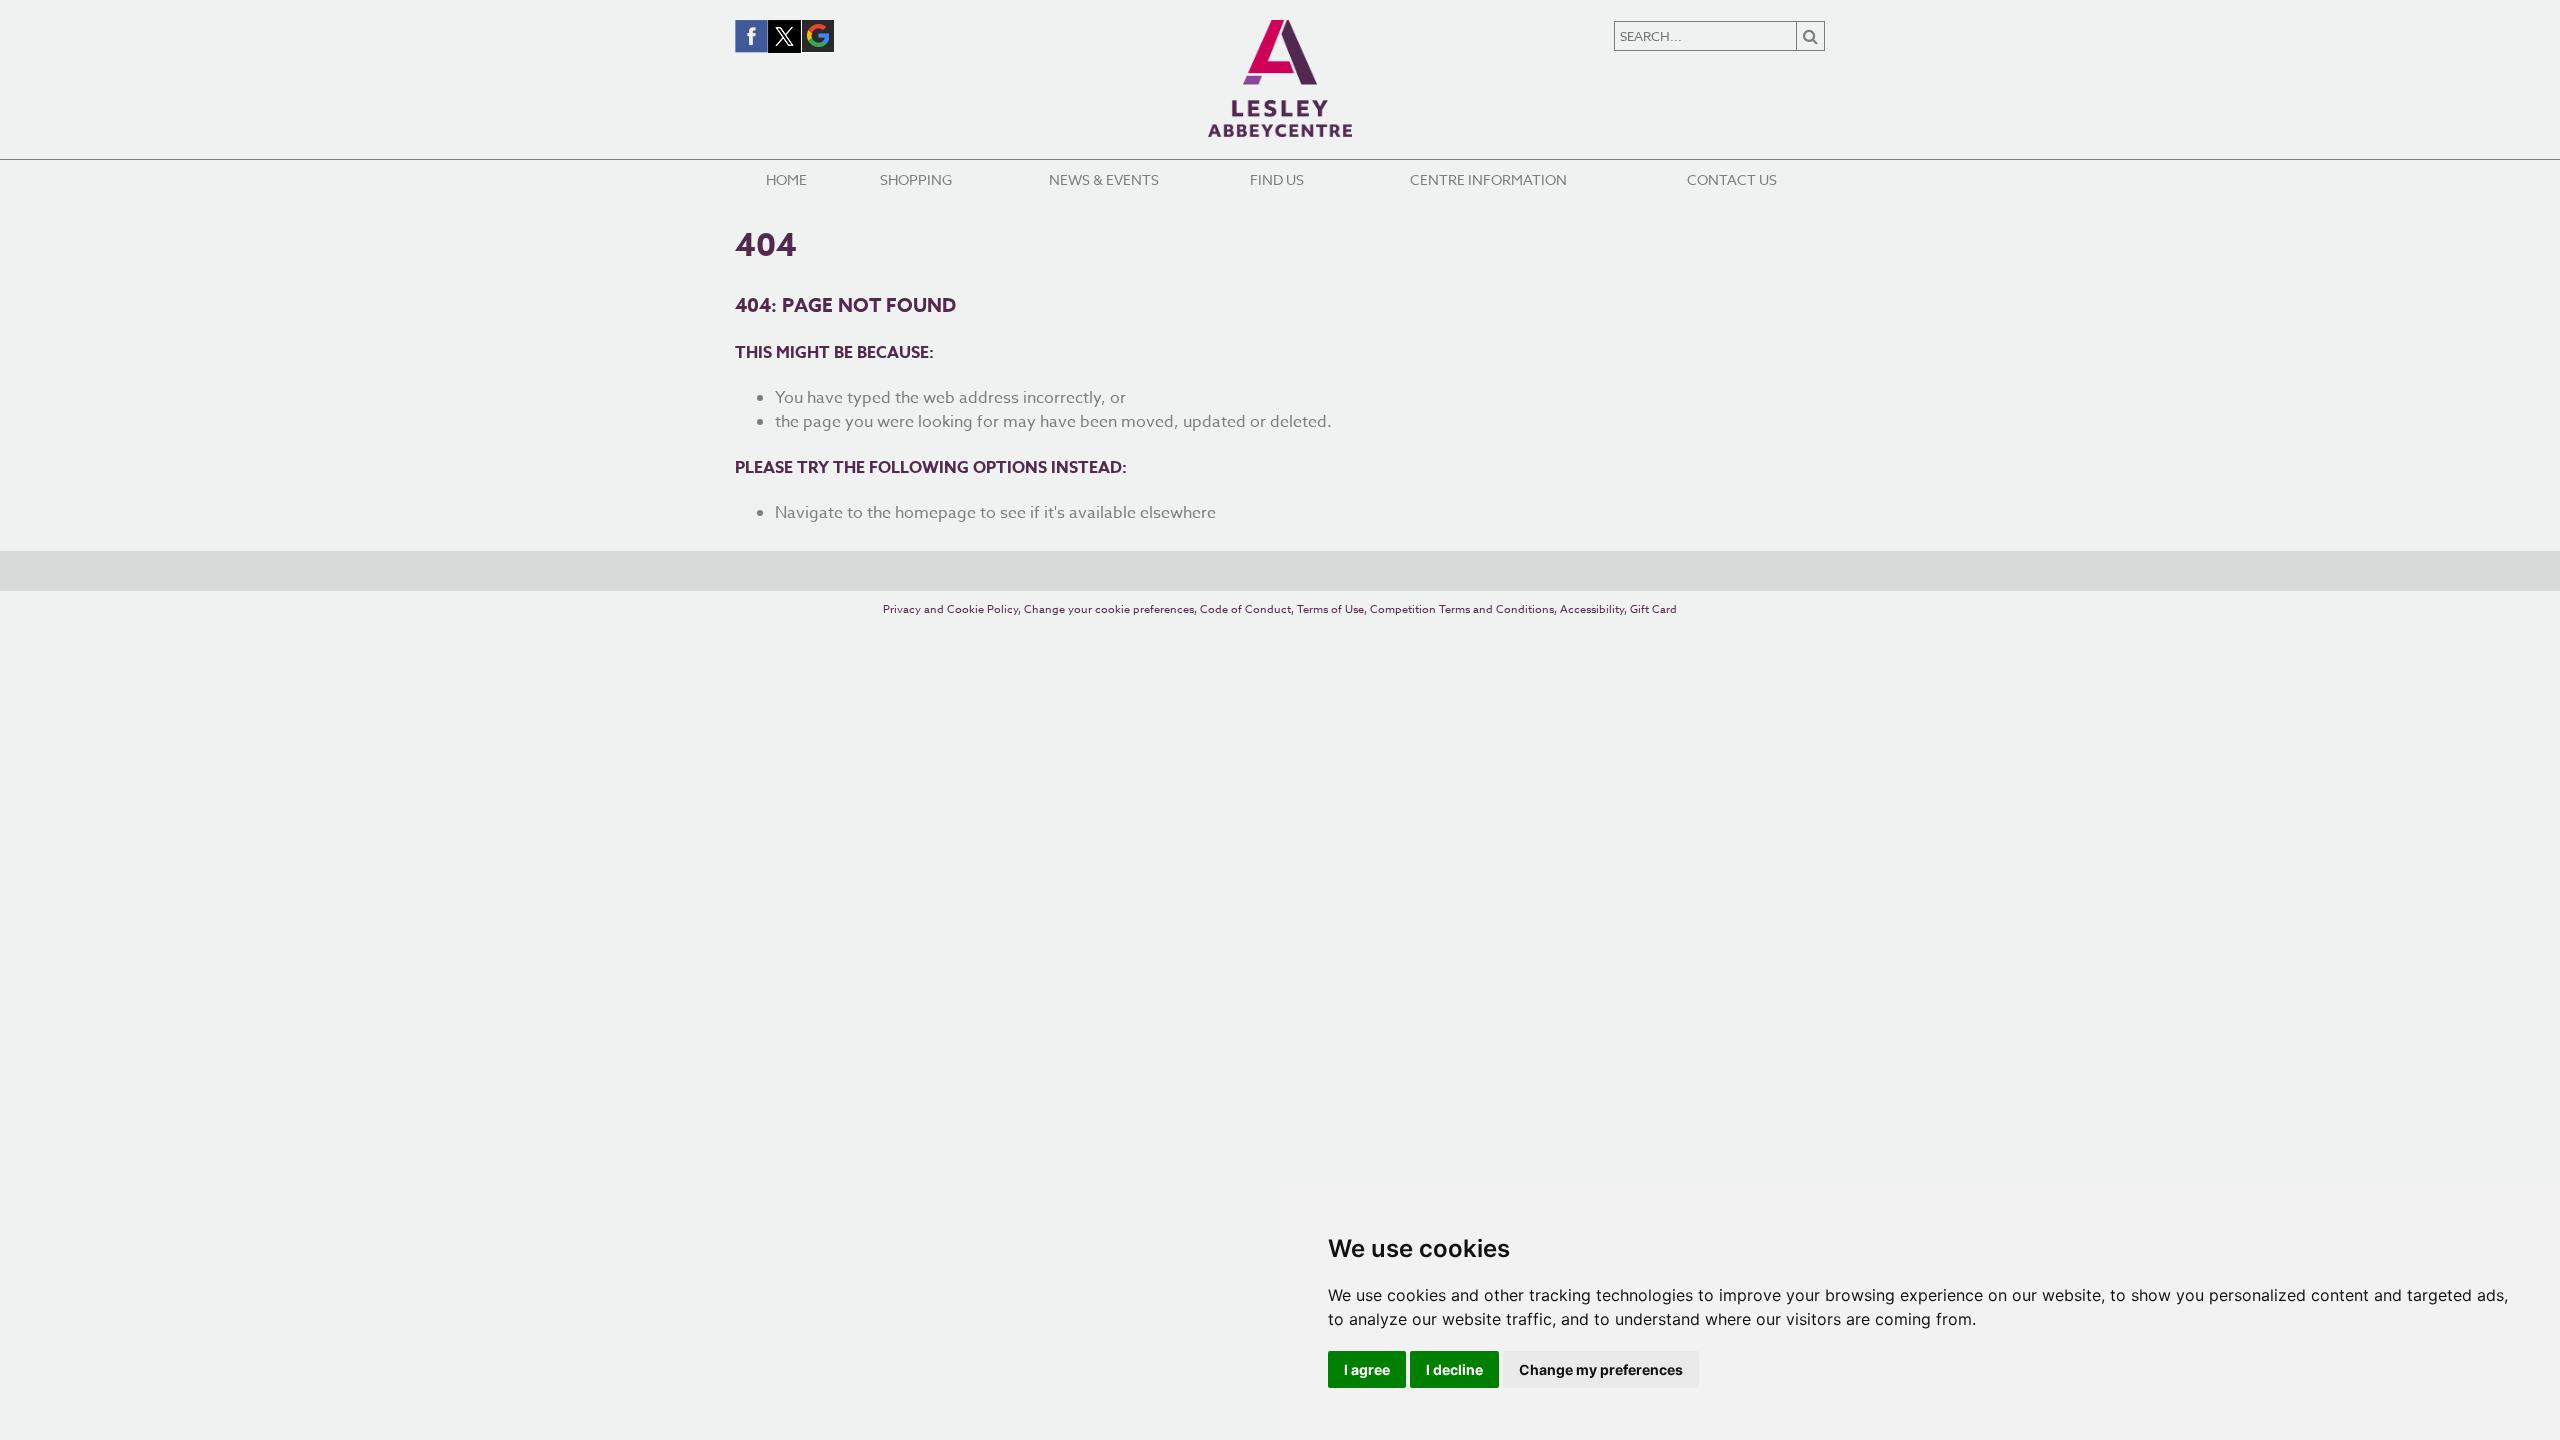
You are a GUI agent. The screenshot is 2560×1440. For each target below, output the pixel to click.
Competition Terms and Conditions (1462, 609)
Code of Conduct (1245, 609)
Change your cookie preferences (1109, 609)
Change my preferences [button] (1601, 1369)
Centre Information (1488, 179)
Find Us (1277, 179)
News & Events (1104, 179)
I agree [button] (1367, 1369)
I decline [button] (1454, 1369)
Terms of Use (1330, 609)
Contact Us (1732, 179)
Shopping (916, 179)
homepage (935, 513)
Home (786, 179)
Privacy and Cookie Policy (950, 609)
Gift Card (1653, 609)
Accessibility (1592, 609)
